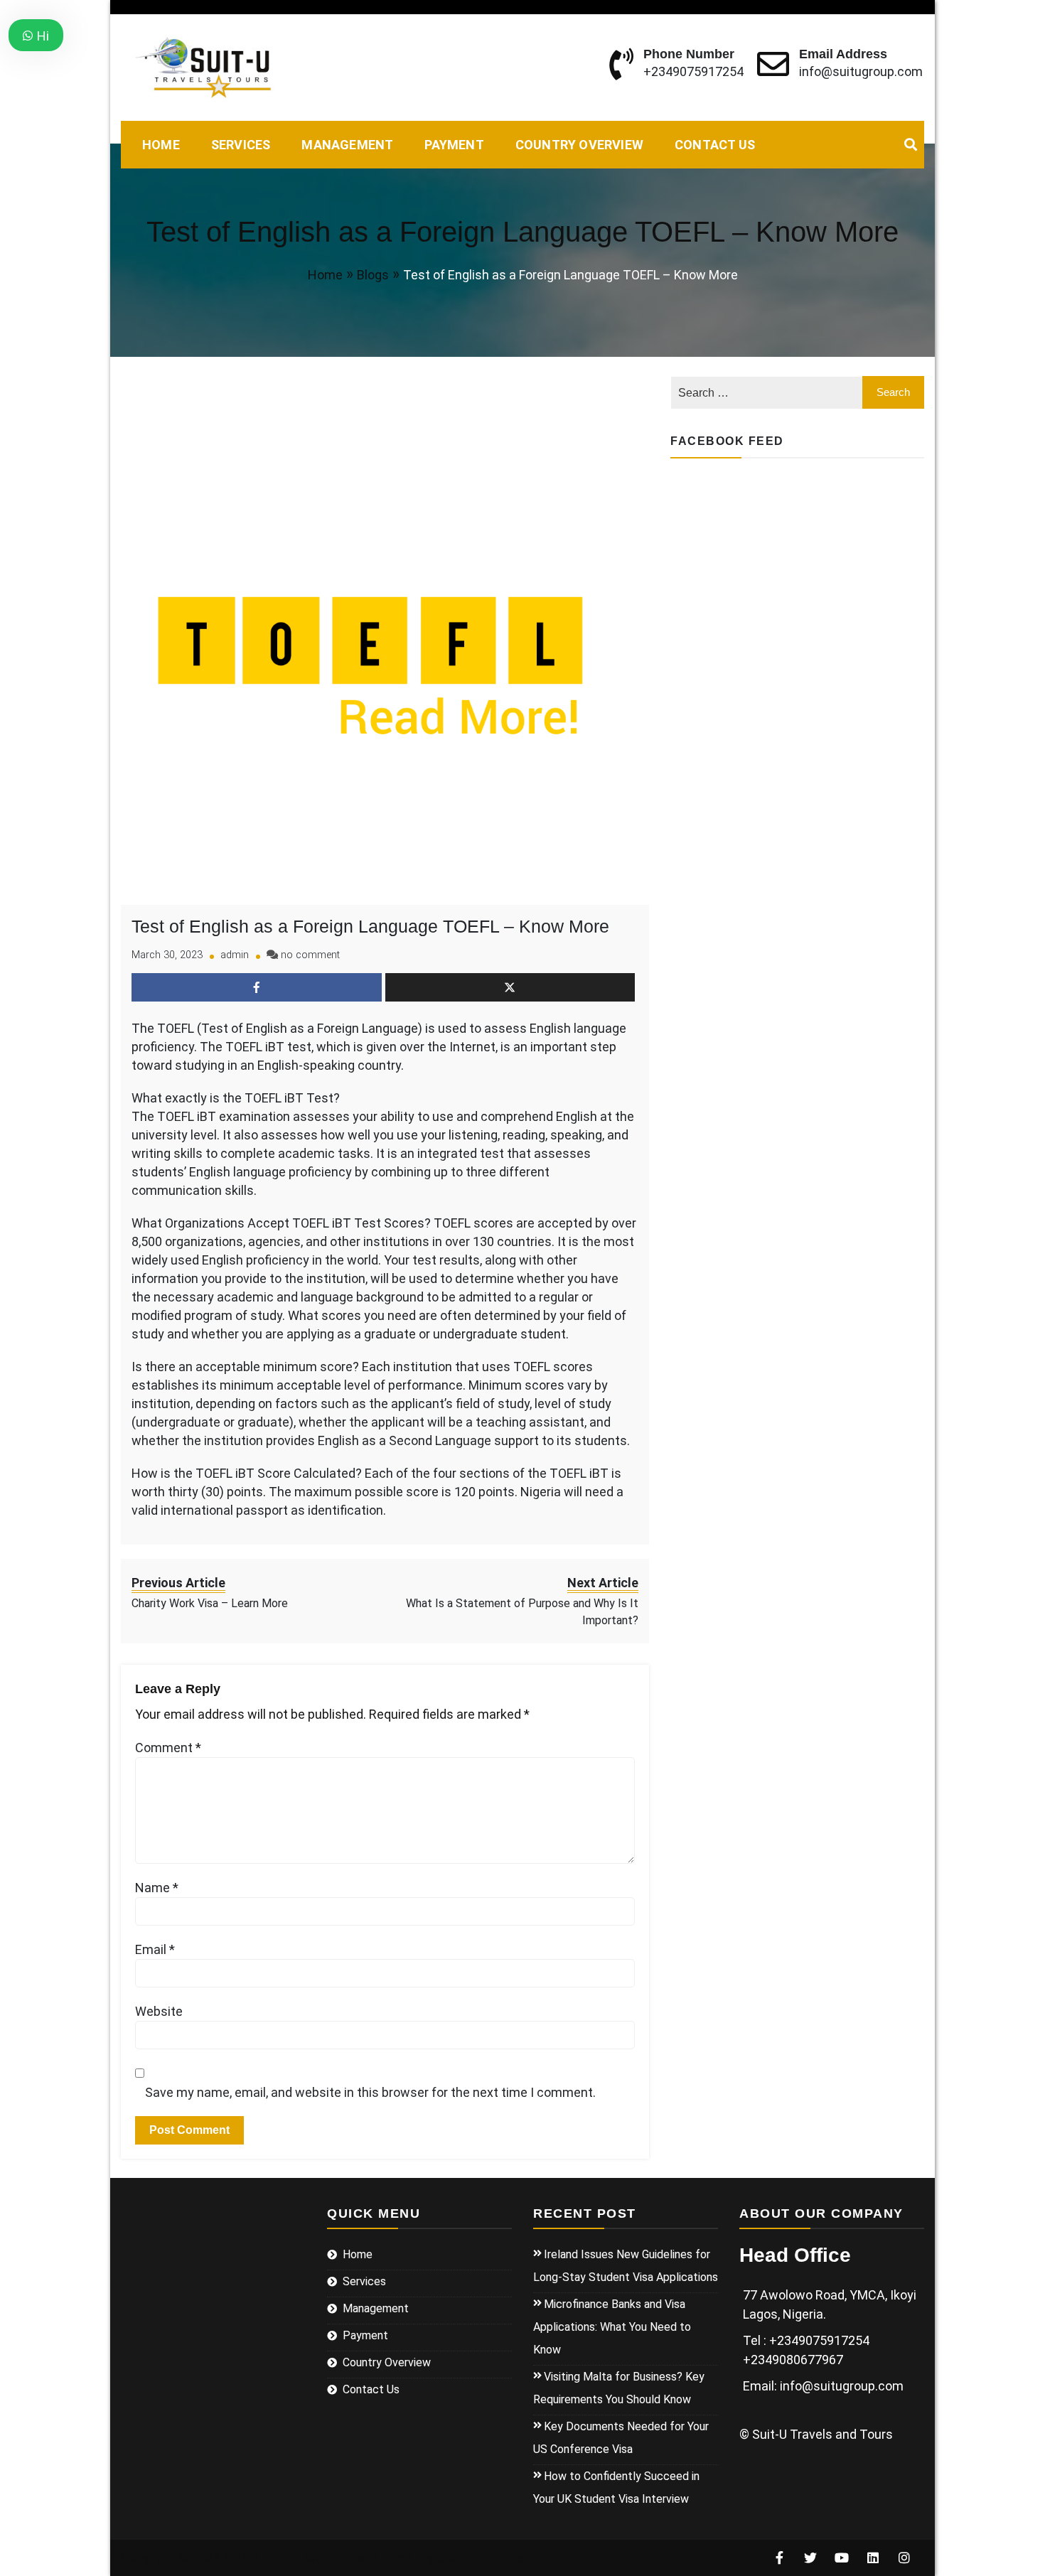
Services (241, 145)
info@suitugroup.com (861, 71)
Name (157, 1888)
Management (347, 145)
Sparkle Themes (484, 2558)
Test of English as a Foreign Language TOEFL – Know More (370, 926)
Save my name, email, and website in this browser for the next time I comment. (370, 2092)
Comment (168, 1748)
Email (155, 1949)
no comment (310, 955)
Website (159, 2011)
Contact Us (715, 145)
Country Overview (579, 145)
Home (161, 145)
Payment (454, 145)
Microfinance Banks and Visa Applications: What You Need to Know (612, 2327)
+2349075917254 (693, 71)
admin (235, 955)
